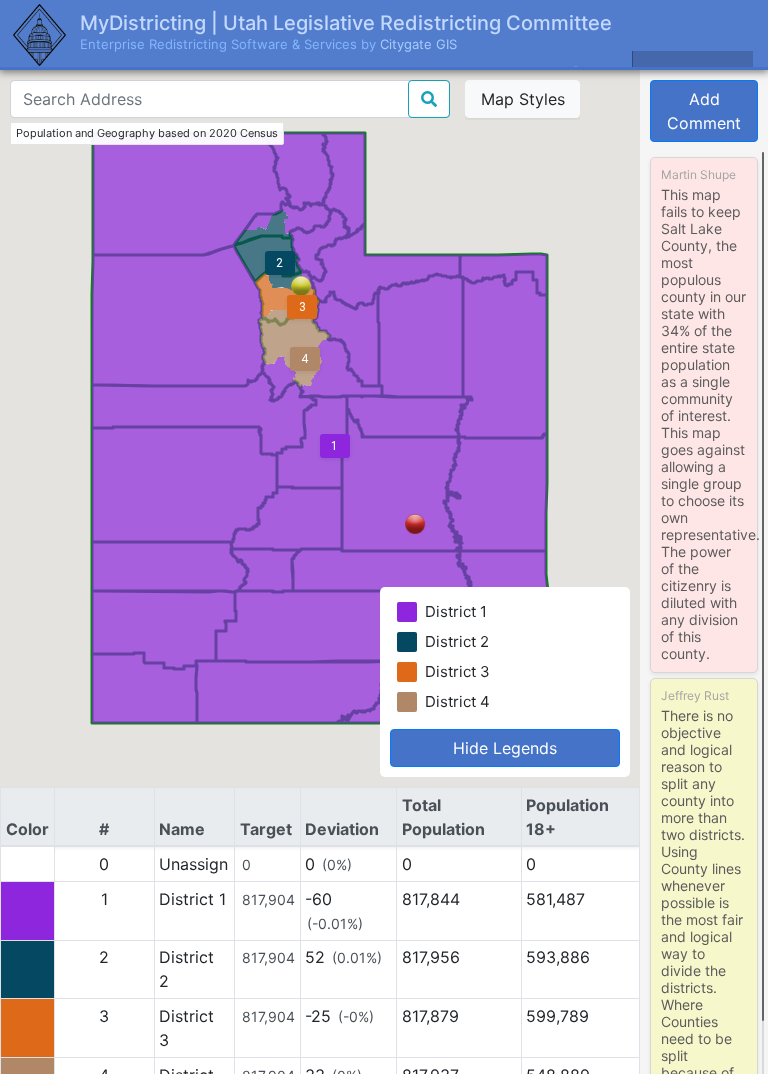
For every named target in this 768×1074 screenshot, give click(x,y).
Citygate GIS (418, 44)
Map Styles (523, 99)
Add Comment (704, 111)
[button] (415, 524)
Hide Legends (505, 748)
